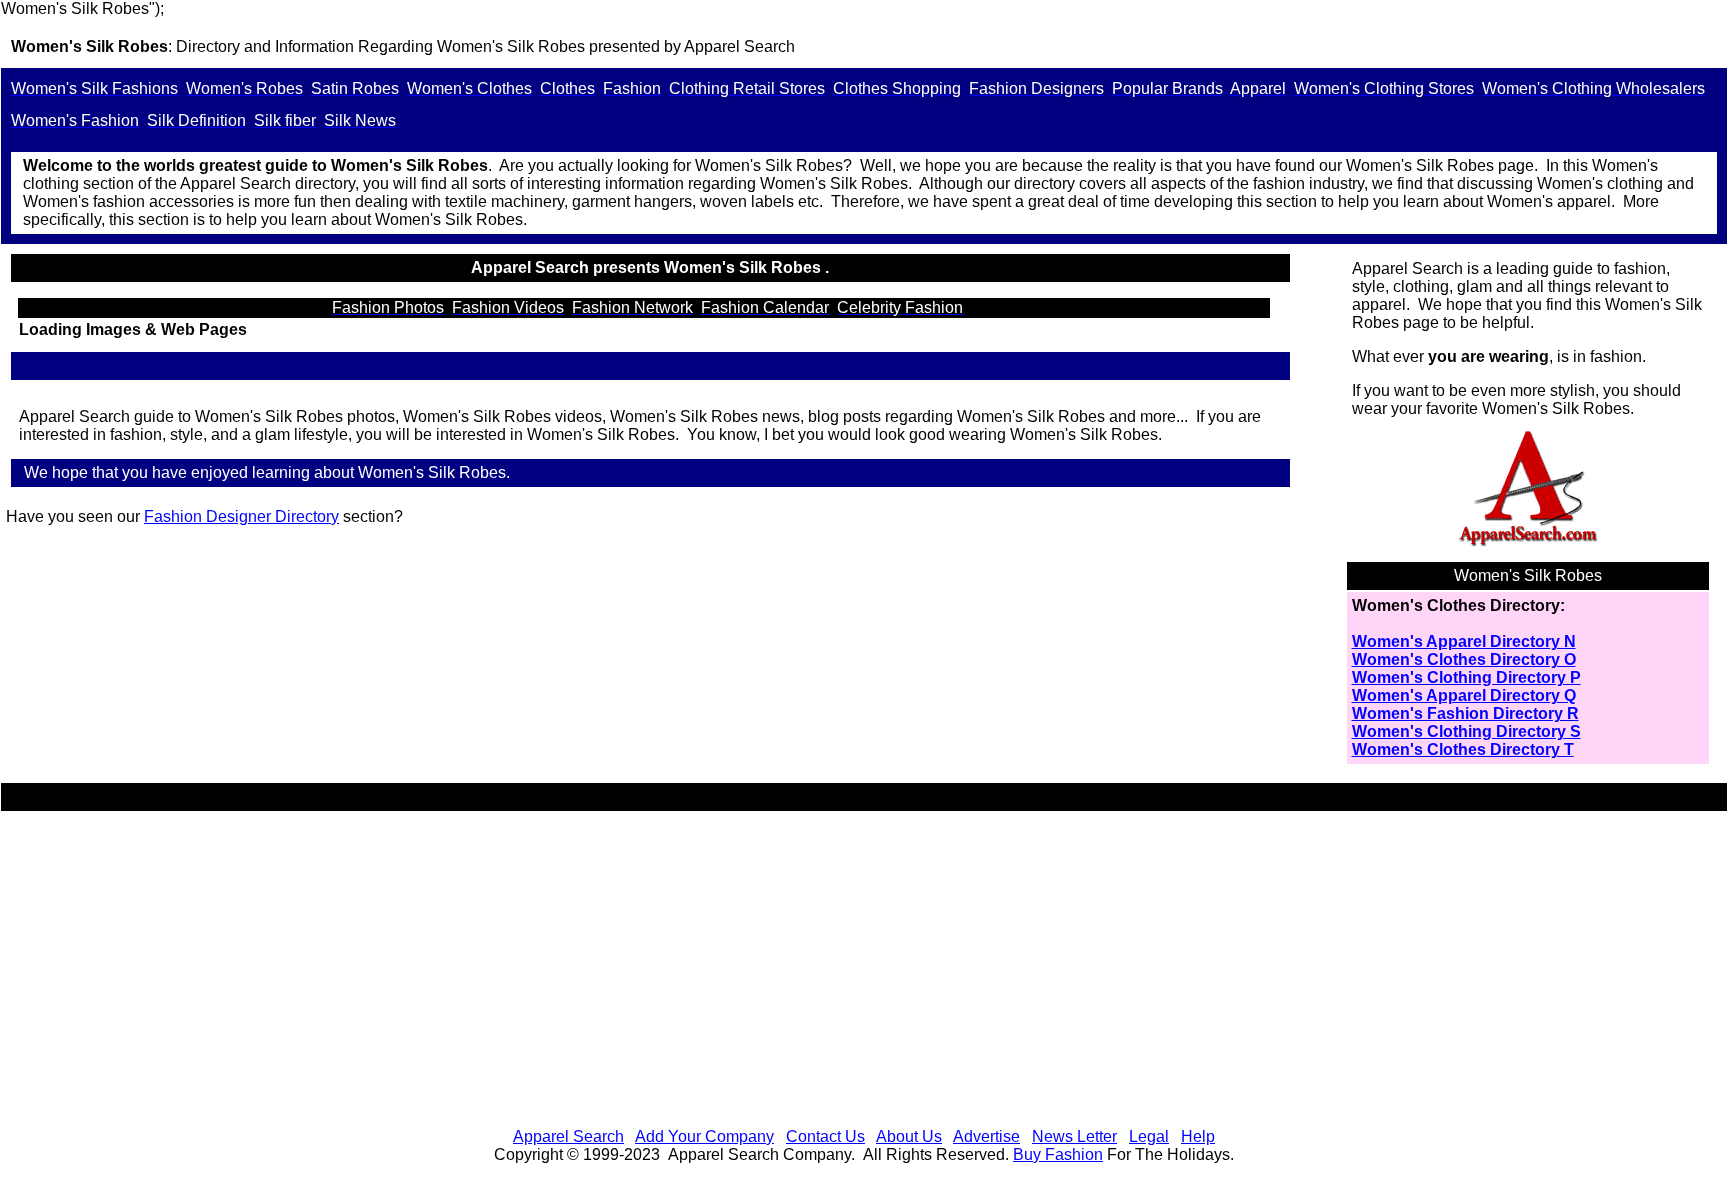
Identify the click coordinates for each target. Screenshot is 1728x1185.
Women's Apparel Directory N (1464, 641)
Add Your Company (704, 1136)
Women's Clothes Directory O (1464, 659)
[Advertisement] (864, 972)
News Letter (1074, 1136)
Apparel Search (568, 1136)
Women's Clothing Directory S (1466, 731)
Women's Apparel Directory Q (1464, 695)
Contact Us (825, 1136)
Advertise (986, 1136)
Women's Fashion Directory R (1465, 713)
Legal (1149, 1136)
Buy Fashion (1058, 1154)
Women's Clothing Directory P (1466, 677)
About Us (909, 1136)
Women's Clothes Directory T (1463, 749)
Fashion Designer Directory (241, 516)
